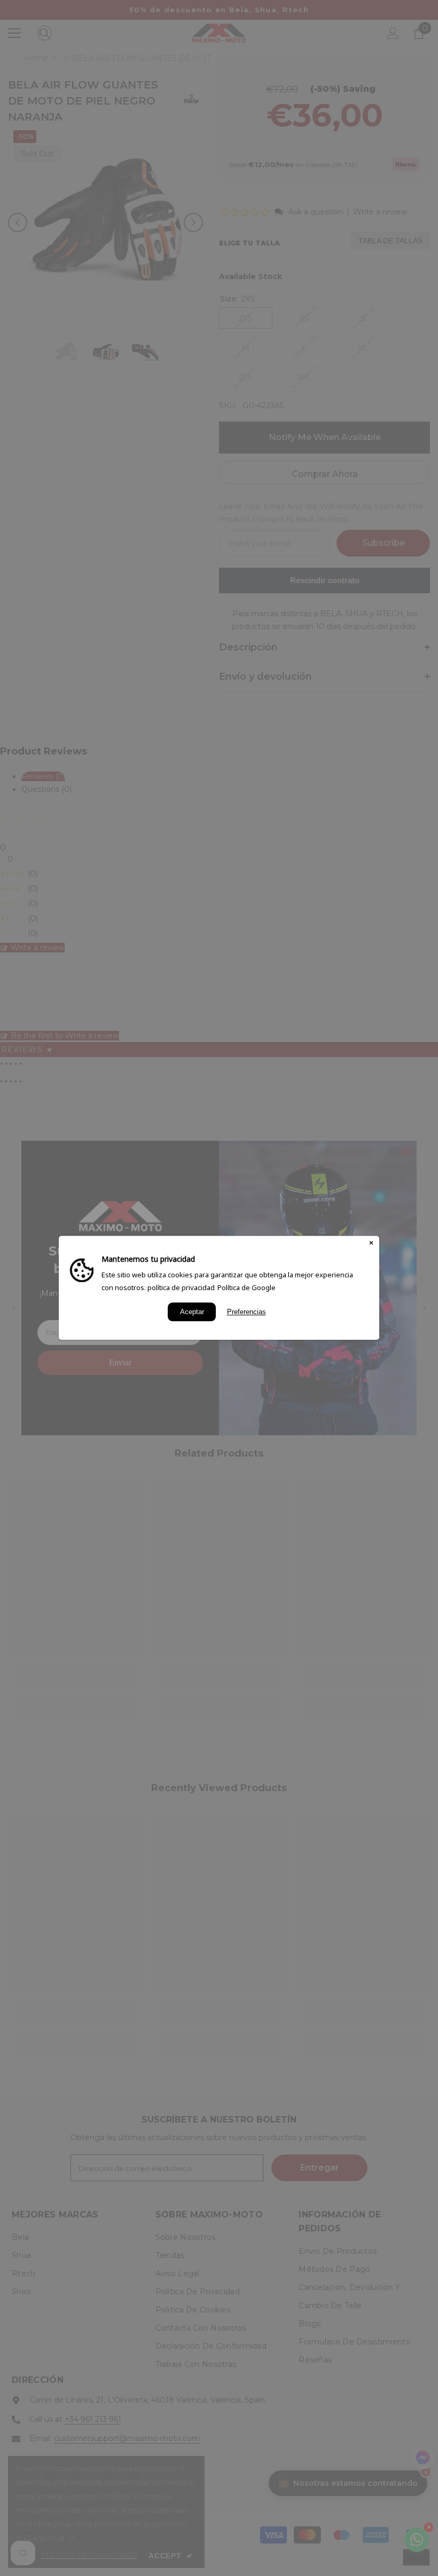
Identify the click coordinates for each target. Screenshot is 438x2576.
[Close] (371, 1244)
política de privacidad (181, 1287)
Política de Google (247, 1287)
